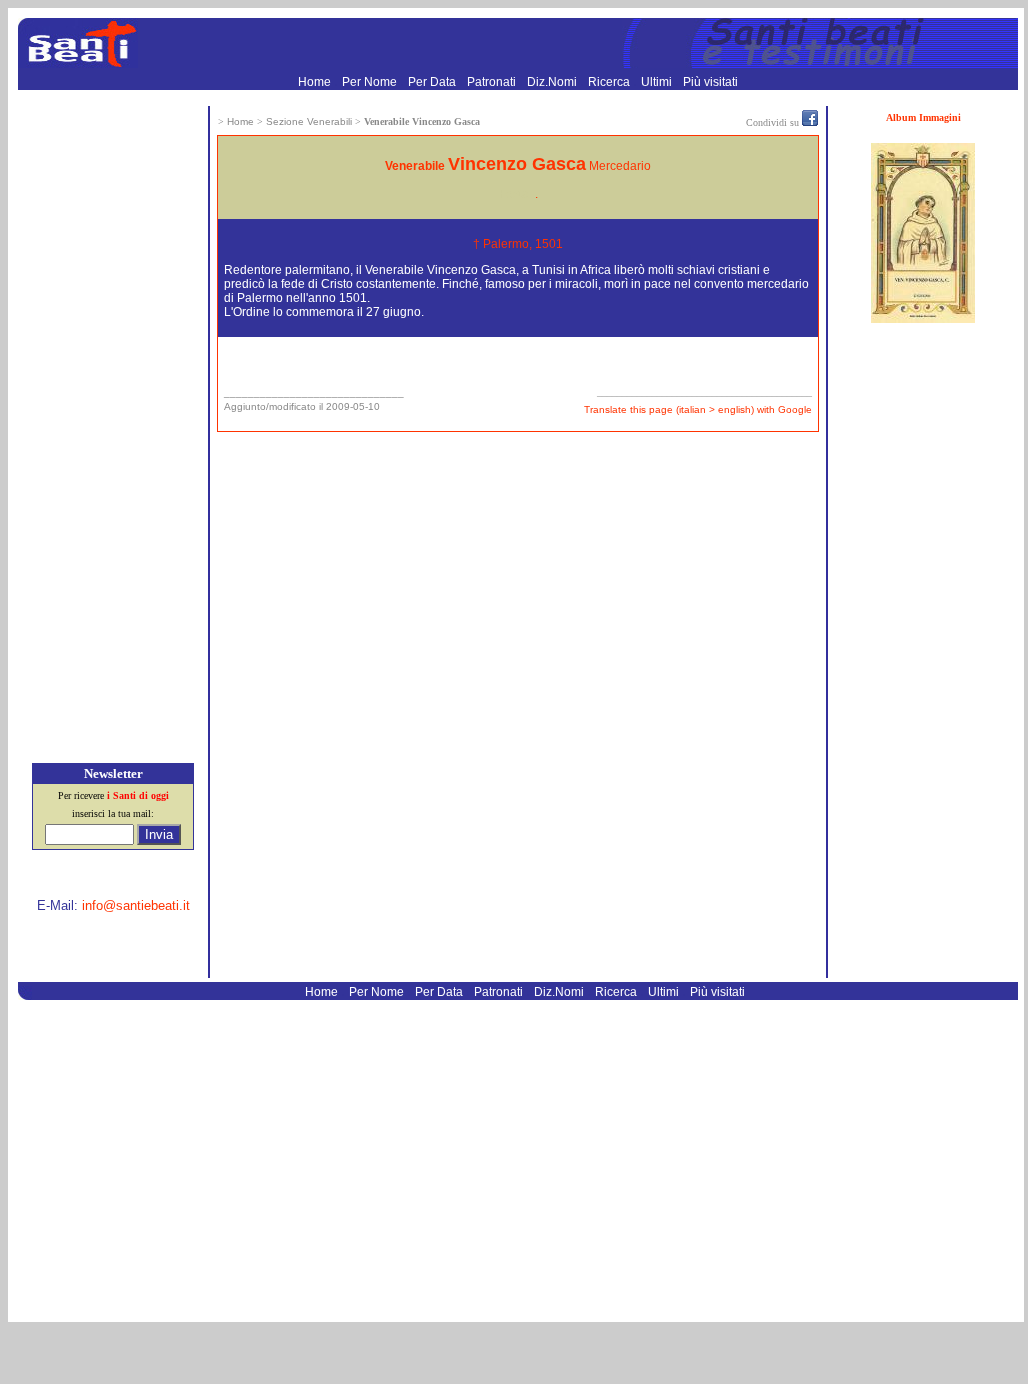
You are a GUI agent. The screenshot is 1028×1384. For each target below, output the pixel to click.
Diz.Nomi (553, 82)
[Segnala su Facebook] (810, 122)
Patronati (493, 82)
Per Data (433, 82)
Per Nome (371, 82)
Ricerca (610, 82)
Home (316, 82)
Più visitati (710, 82)
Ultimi (658, 82)
